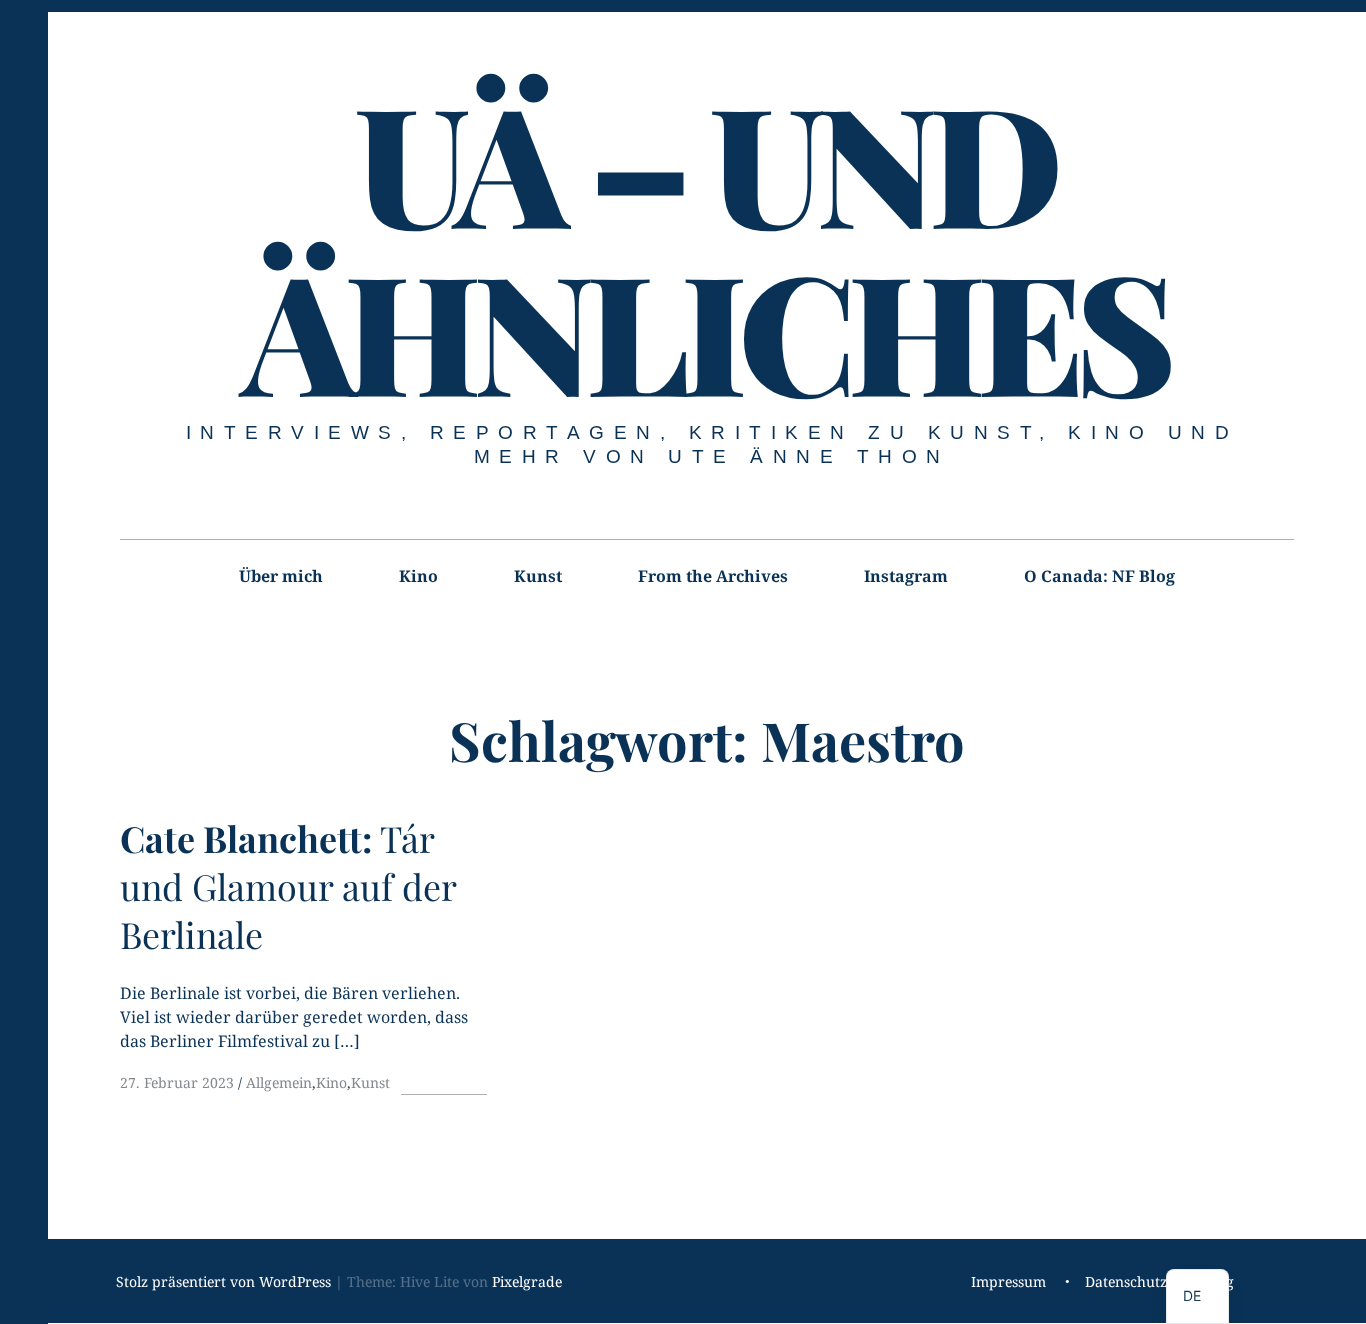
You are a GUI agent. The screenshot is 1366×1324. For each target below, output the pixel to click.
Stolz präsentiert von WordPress (223, 1281)
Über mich (281, 576)
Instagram (906, 576)
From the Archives (713, 576)
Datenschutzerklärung (1159, 1281)
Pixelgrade (527, 1281)
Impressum (1008, 1281)
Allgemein (279, 1082)
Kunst (538, 576)
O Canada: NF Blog (1099, 576)
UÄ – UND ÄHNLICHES (705, 244)
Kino (418, 576)
